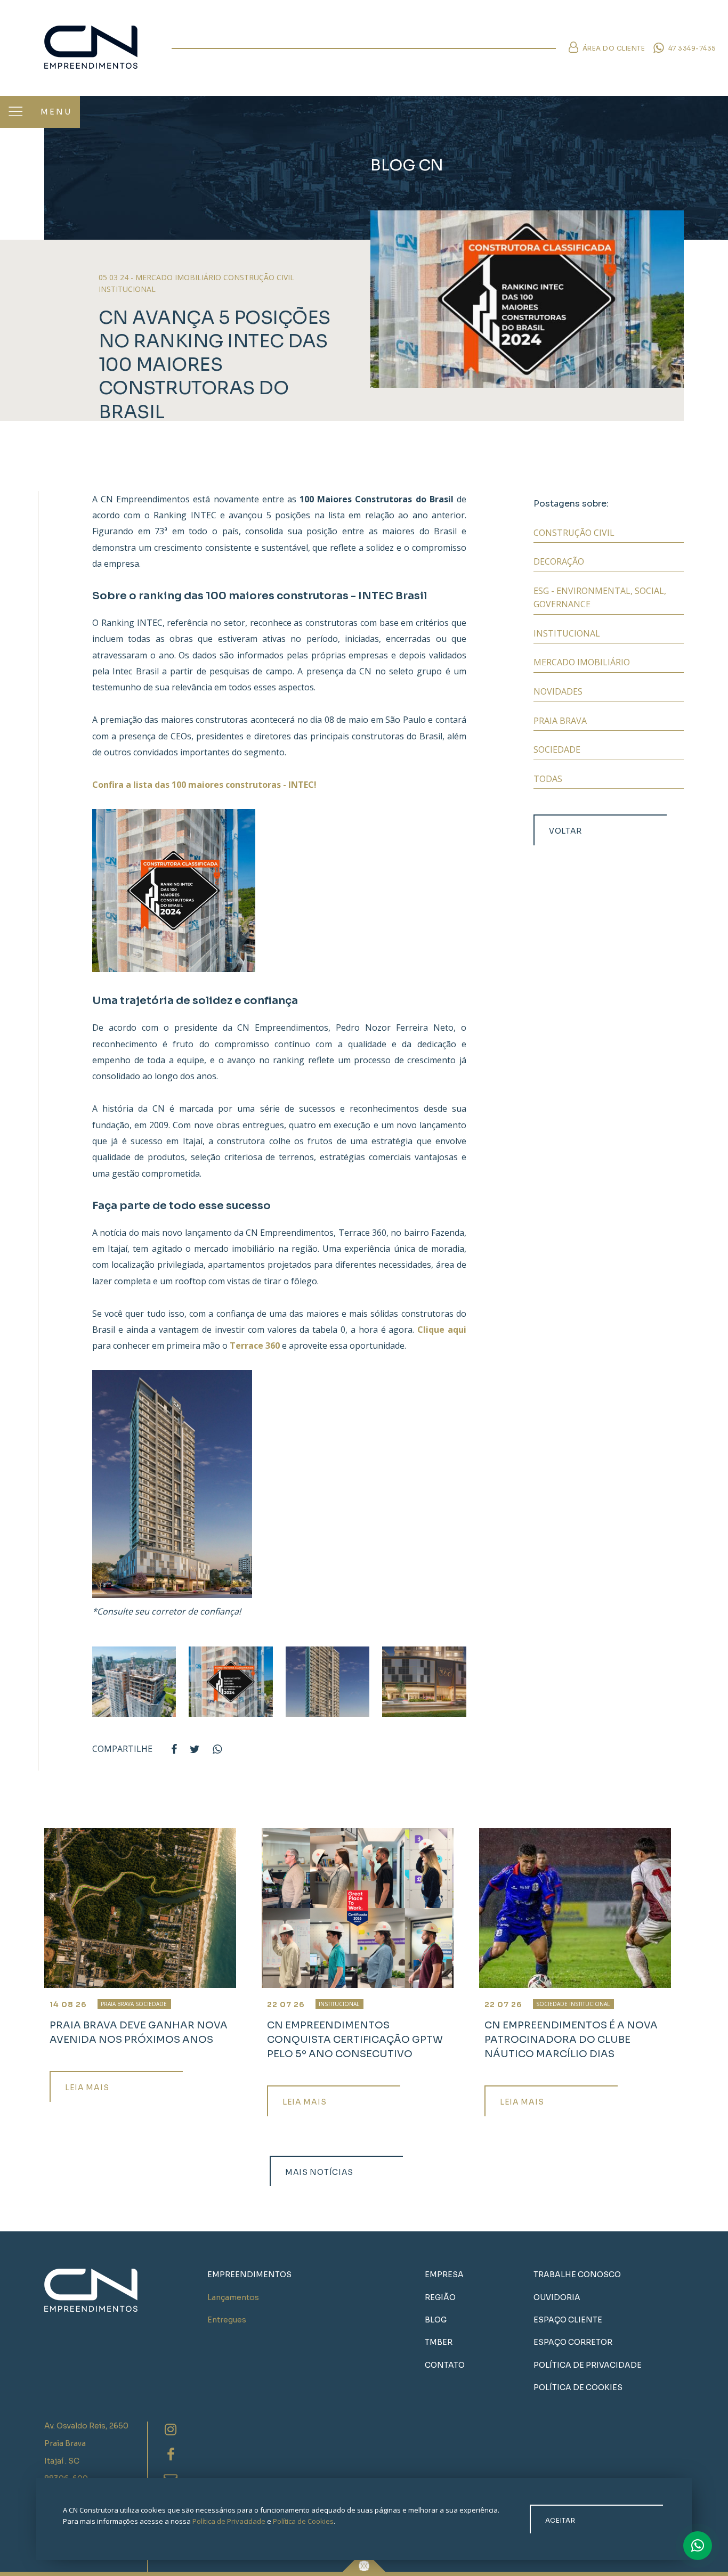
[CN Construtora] (102, 47)
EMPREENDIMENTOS (249, 2275)
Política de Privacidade (229, 2521)
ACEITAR (560, 2520)
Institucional (567, 633)
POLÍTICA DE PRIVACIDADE (588, 2365)
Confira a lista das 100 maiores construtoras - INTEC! (204, 785)
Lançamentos (233, 2297)
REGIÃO (440, 2297)
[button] (15, 112)
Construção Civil (574, 533)
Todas (548, 779)
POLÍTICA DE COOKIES (578, 2387)
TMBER (439, 2342)
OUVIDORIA (557, 2297)
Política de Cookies (303, 2521)
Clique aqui (442, 1330)
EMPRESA (444, 2275)
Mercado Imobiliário (582, 662)
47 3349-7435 (691, 48)
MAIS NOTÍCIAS (319, 2172)
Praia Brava (560, 721)
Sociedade (557, 749)
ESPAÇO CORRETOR (573, 2342)
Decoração (559, 561)
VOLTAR (565, 831)
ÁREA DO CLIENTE (613, 48)
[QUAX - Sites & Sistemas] (364, 2561)
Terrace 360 (255, 1346)
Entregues (227, 2320)
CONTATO (445, 2365)
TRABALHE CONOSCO (577, 2275)
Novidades (558, 691)
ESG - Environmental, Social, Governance (600, 598)
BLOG (436, 2320)
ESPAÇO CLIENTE (568, 2320)
